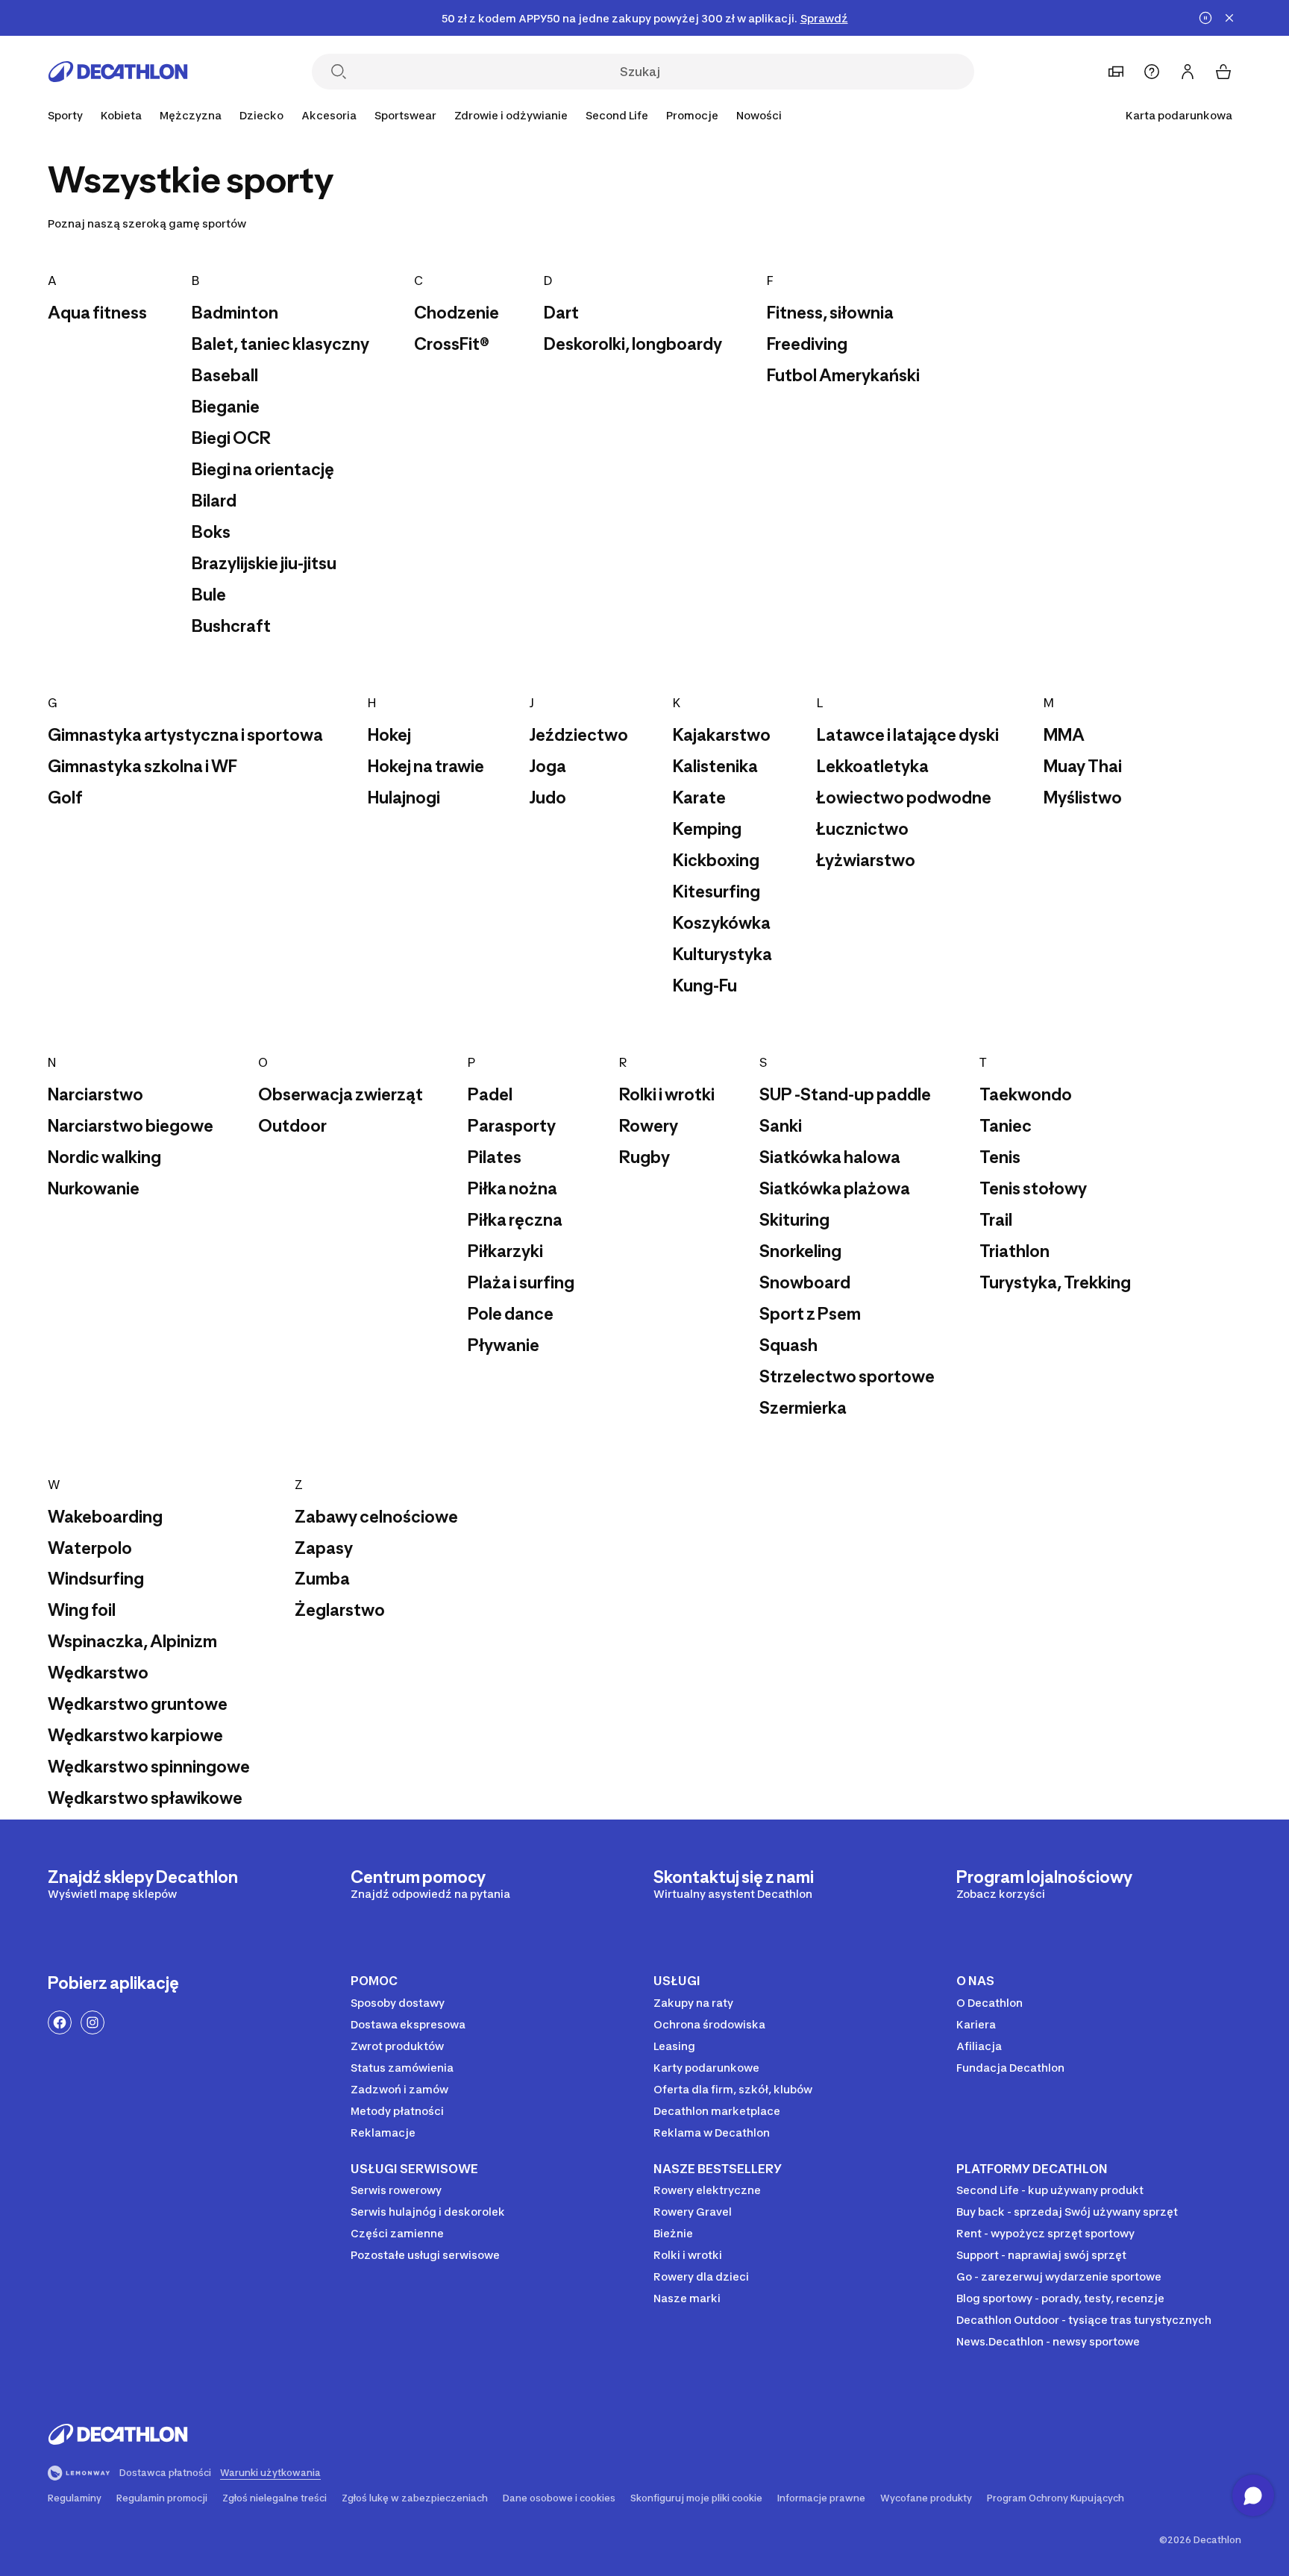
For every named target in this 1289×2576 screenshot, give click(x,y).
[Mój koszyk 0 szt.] (1223, 72)
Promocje (692, 115)
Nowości (759, 115)
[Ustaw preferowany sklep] (1116, 72)
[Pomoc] (1152, 72)
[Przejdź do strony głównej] (118, 72)
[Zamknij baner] (1229, 18)
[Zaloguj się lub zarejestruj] (1188, 72)
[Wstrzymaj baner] (1205, 18)
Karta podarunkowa (1179, 115)
